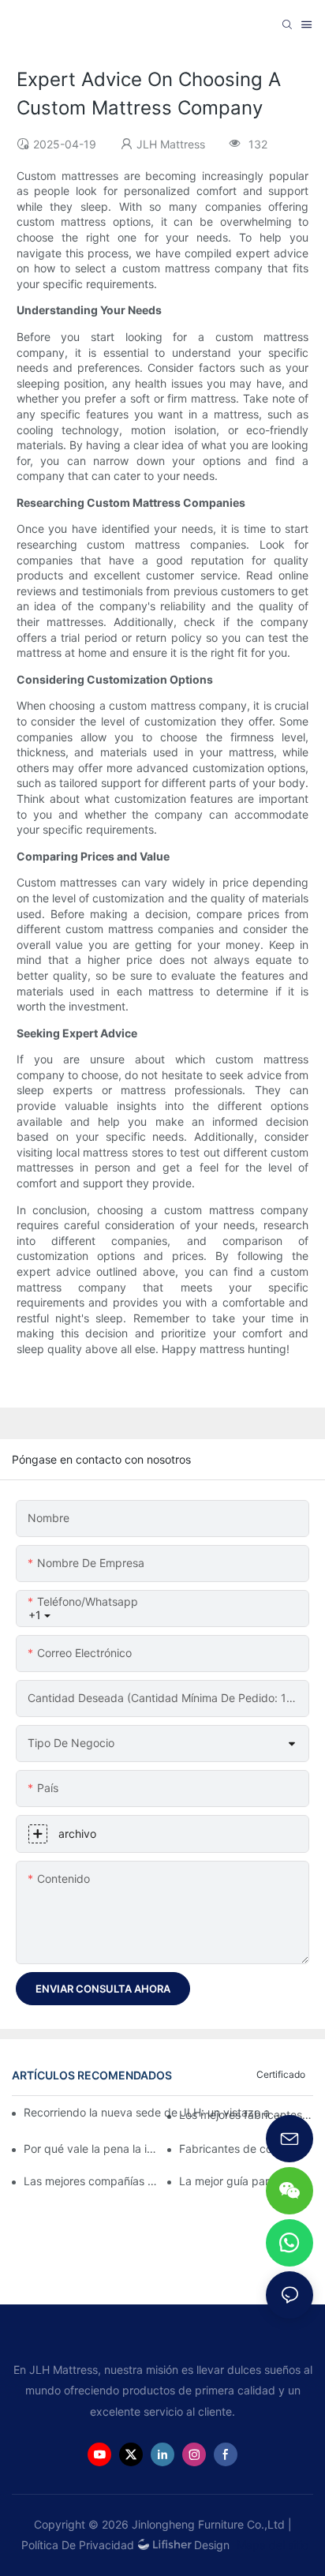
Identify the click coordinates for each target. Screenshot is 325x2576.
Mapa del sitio (271, 2545)
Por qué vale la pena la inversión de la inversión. (91, 2149)
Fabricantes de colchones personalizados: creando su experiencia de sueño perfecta (246, 2149)
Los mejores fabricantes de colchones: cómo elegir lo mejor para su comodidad (246, 2115)
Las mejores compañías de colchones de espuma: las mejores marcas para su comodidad (91, 2181)
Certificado (281, 2074)
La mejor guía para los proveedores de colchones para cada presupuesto (246, 2181)
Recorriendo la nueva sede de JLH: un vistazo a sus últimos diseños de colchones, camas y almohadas (153, 2112)
